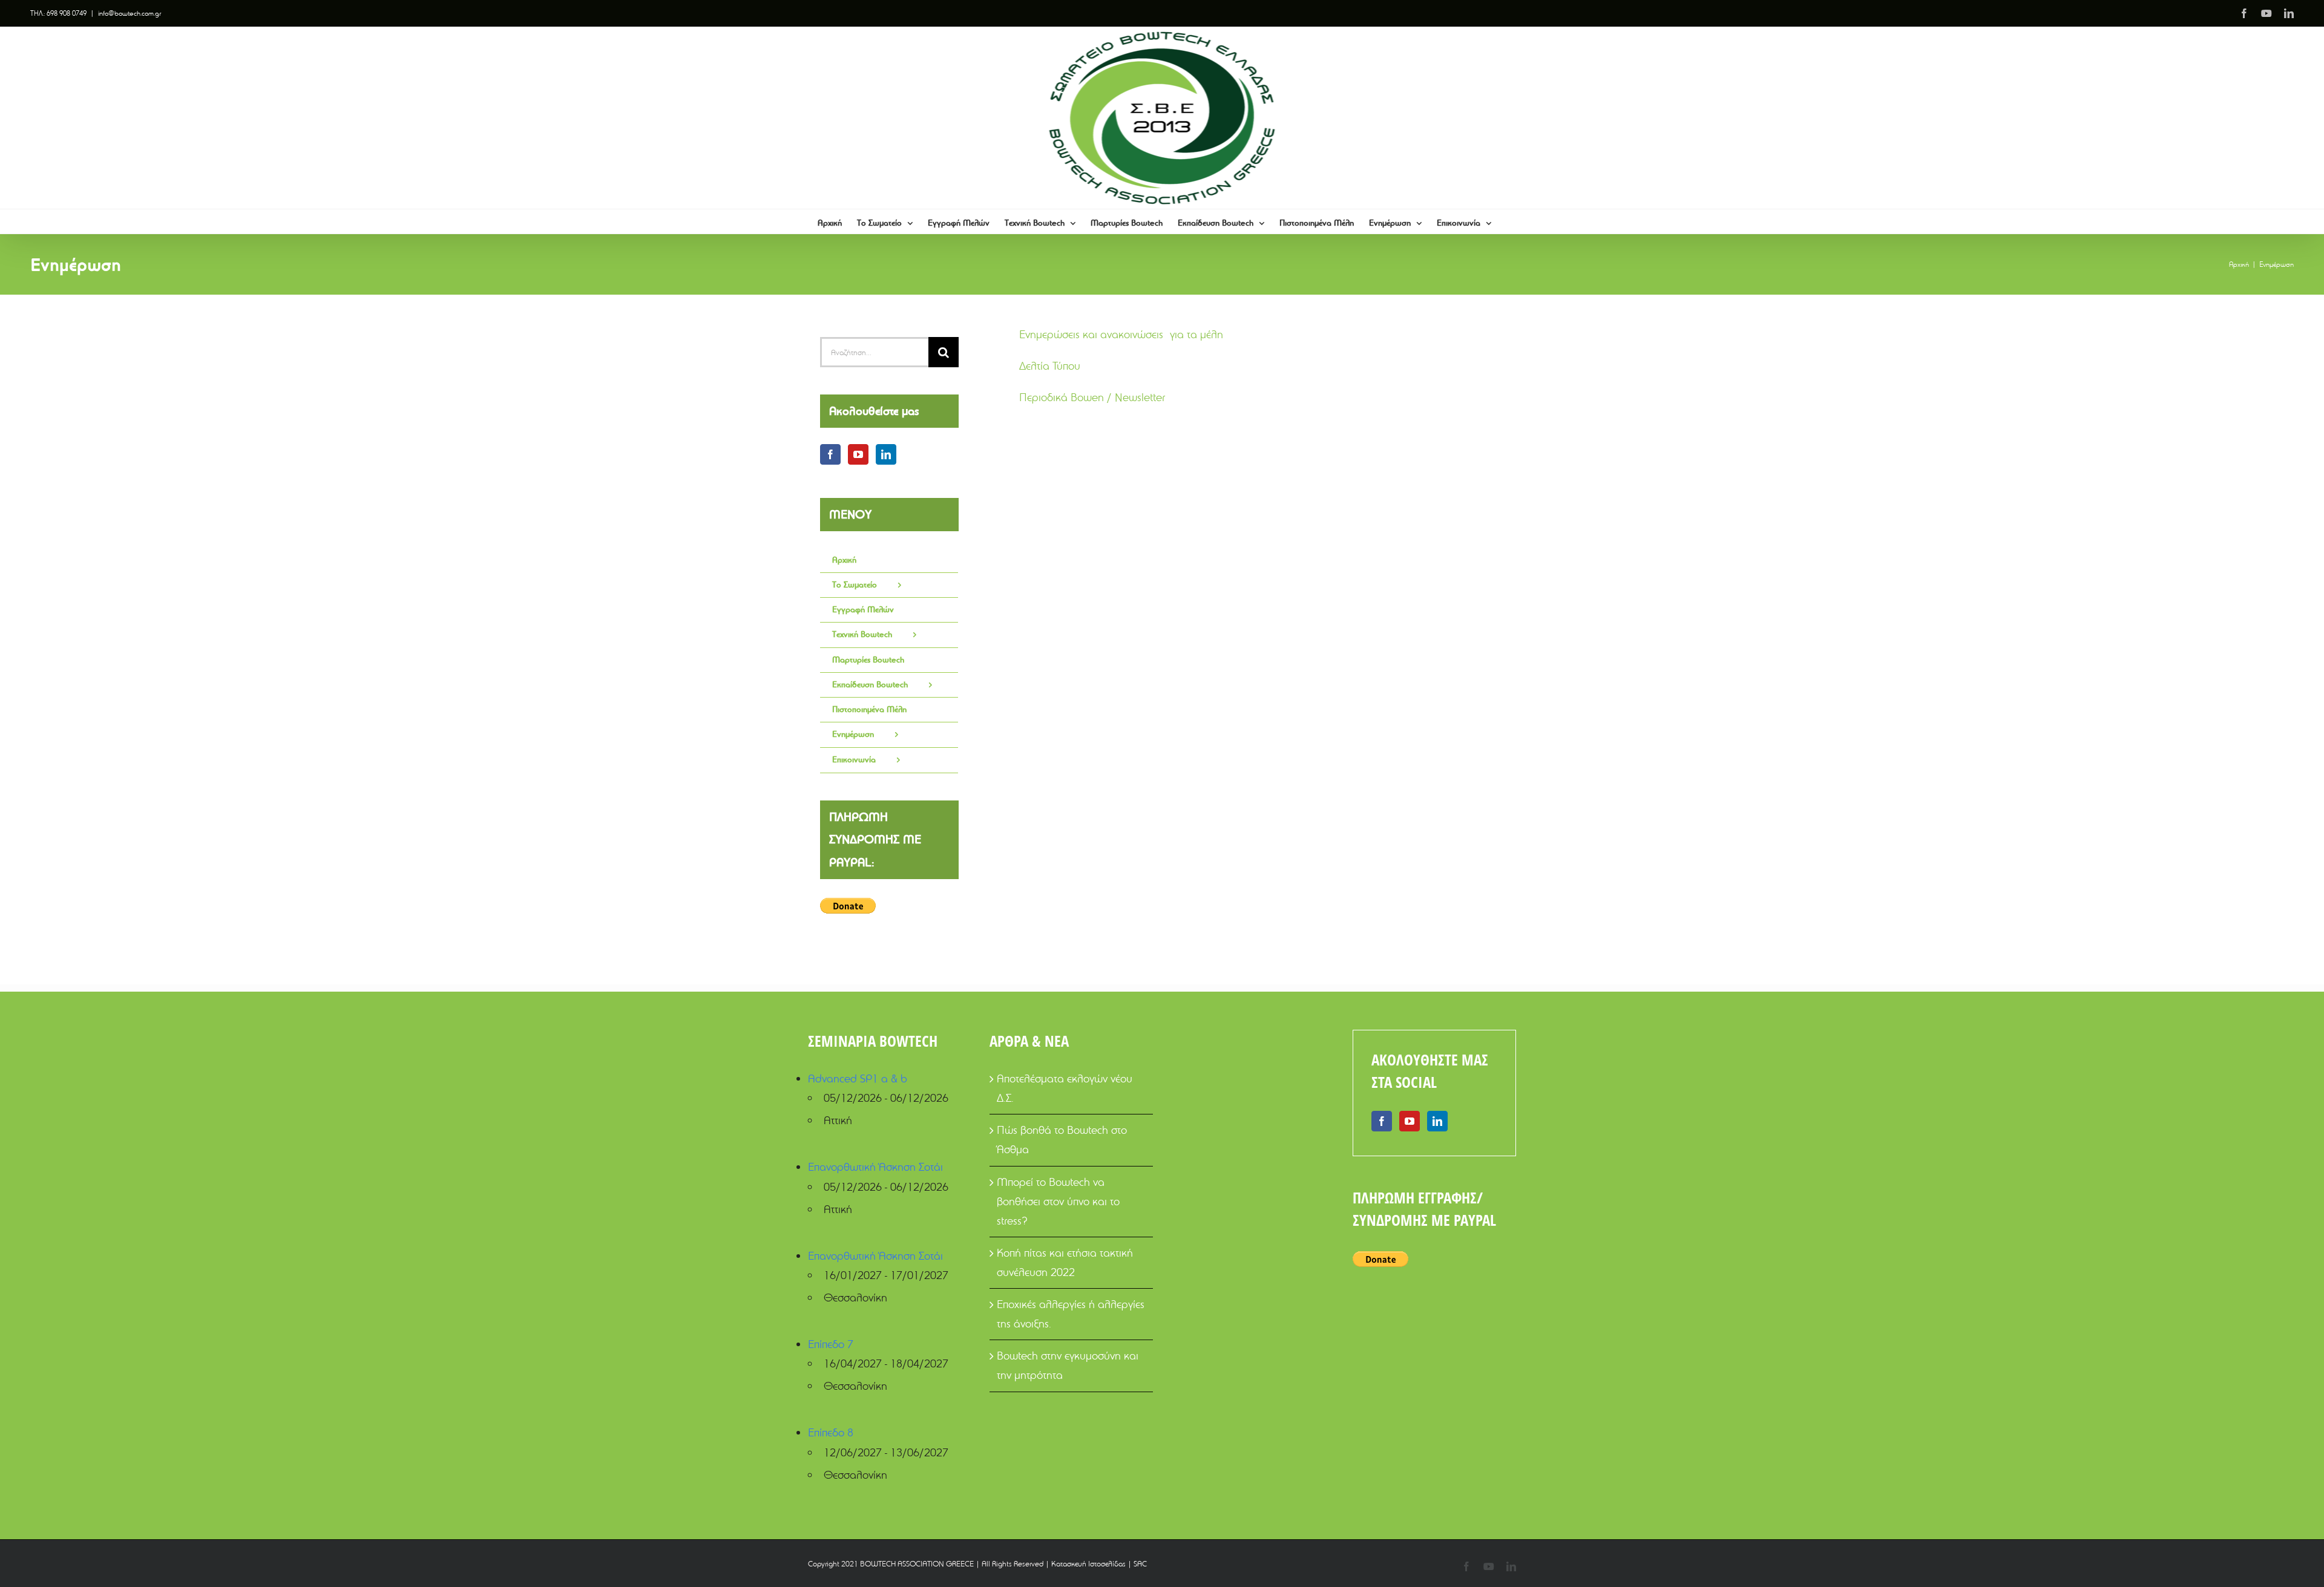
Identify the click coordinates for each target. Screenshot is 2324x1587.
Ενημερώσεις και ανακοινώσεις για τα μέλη (1121, 334)
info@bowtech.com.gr (130, 13)
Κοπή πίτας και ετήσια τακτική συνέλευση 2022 (1065, 1262)
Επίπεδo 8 (831, 1432)
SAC (1140, 1563)
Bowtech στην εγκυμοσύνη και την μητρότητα (1068, 1365)
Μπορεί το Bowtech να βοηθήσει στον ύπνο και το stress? (1058, 1201)
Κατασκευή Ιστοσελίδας (1088, 1563)
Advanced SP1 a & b (858, 1078)
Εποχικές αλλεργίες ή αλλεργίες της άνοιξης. (1071, 1314)
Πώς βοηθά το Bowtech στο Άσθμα (1062, 1140)
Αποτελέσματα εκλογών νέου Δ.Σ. (1065, 1088)
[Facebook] (830, 454)
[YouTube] (858, 454)
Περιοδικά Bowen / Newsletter (1092, 397)
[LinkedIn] (886, 454)
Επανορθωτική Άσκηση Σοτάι (875, 1167)
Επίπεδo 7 (831, 1344)
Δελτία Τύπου (1050, 366)
